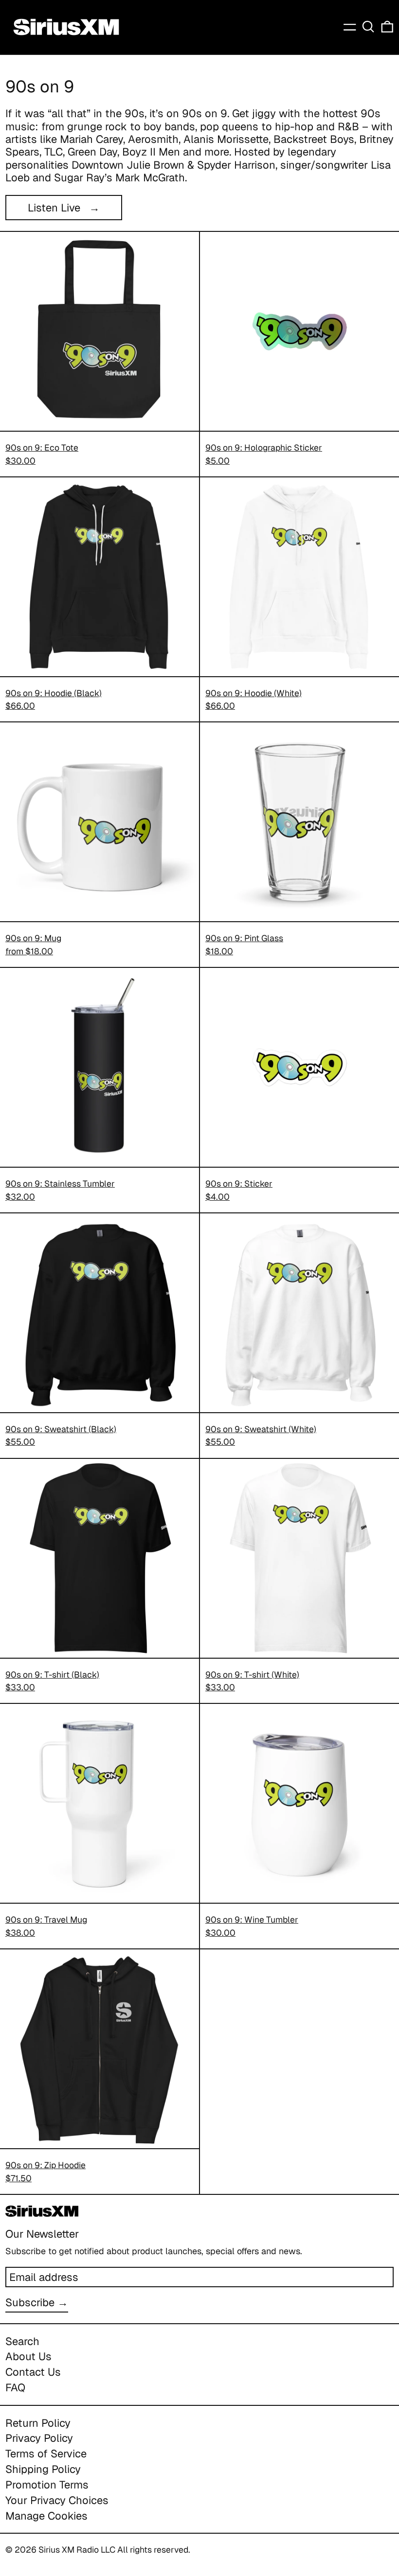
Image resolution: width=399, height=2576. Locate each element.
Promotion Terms (47, 2485)
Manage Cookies (46, 2516)
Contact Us (33, 2372)
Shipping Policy (43, 2469)
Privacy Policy (39, 2438)
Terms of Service (46, 2453)
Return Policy (38, 2423)
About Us (28, 2356)
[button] (368, 27)
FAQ (15, 2387)
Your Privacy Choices (57, 2500)
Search (22, 2341)
